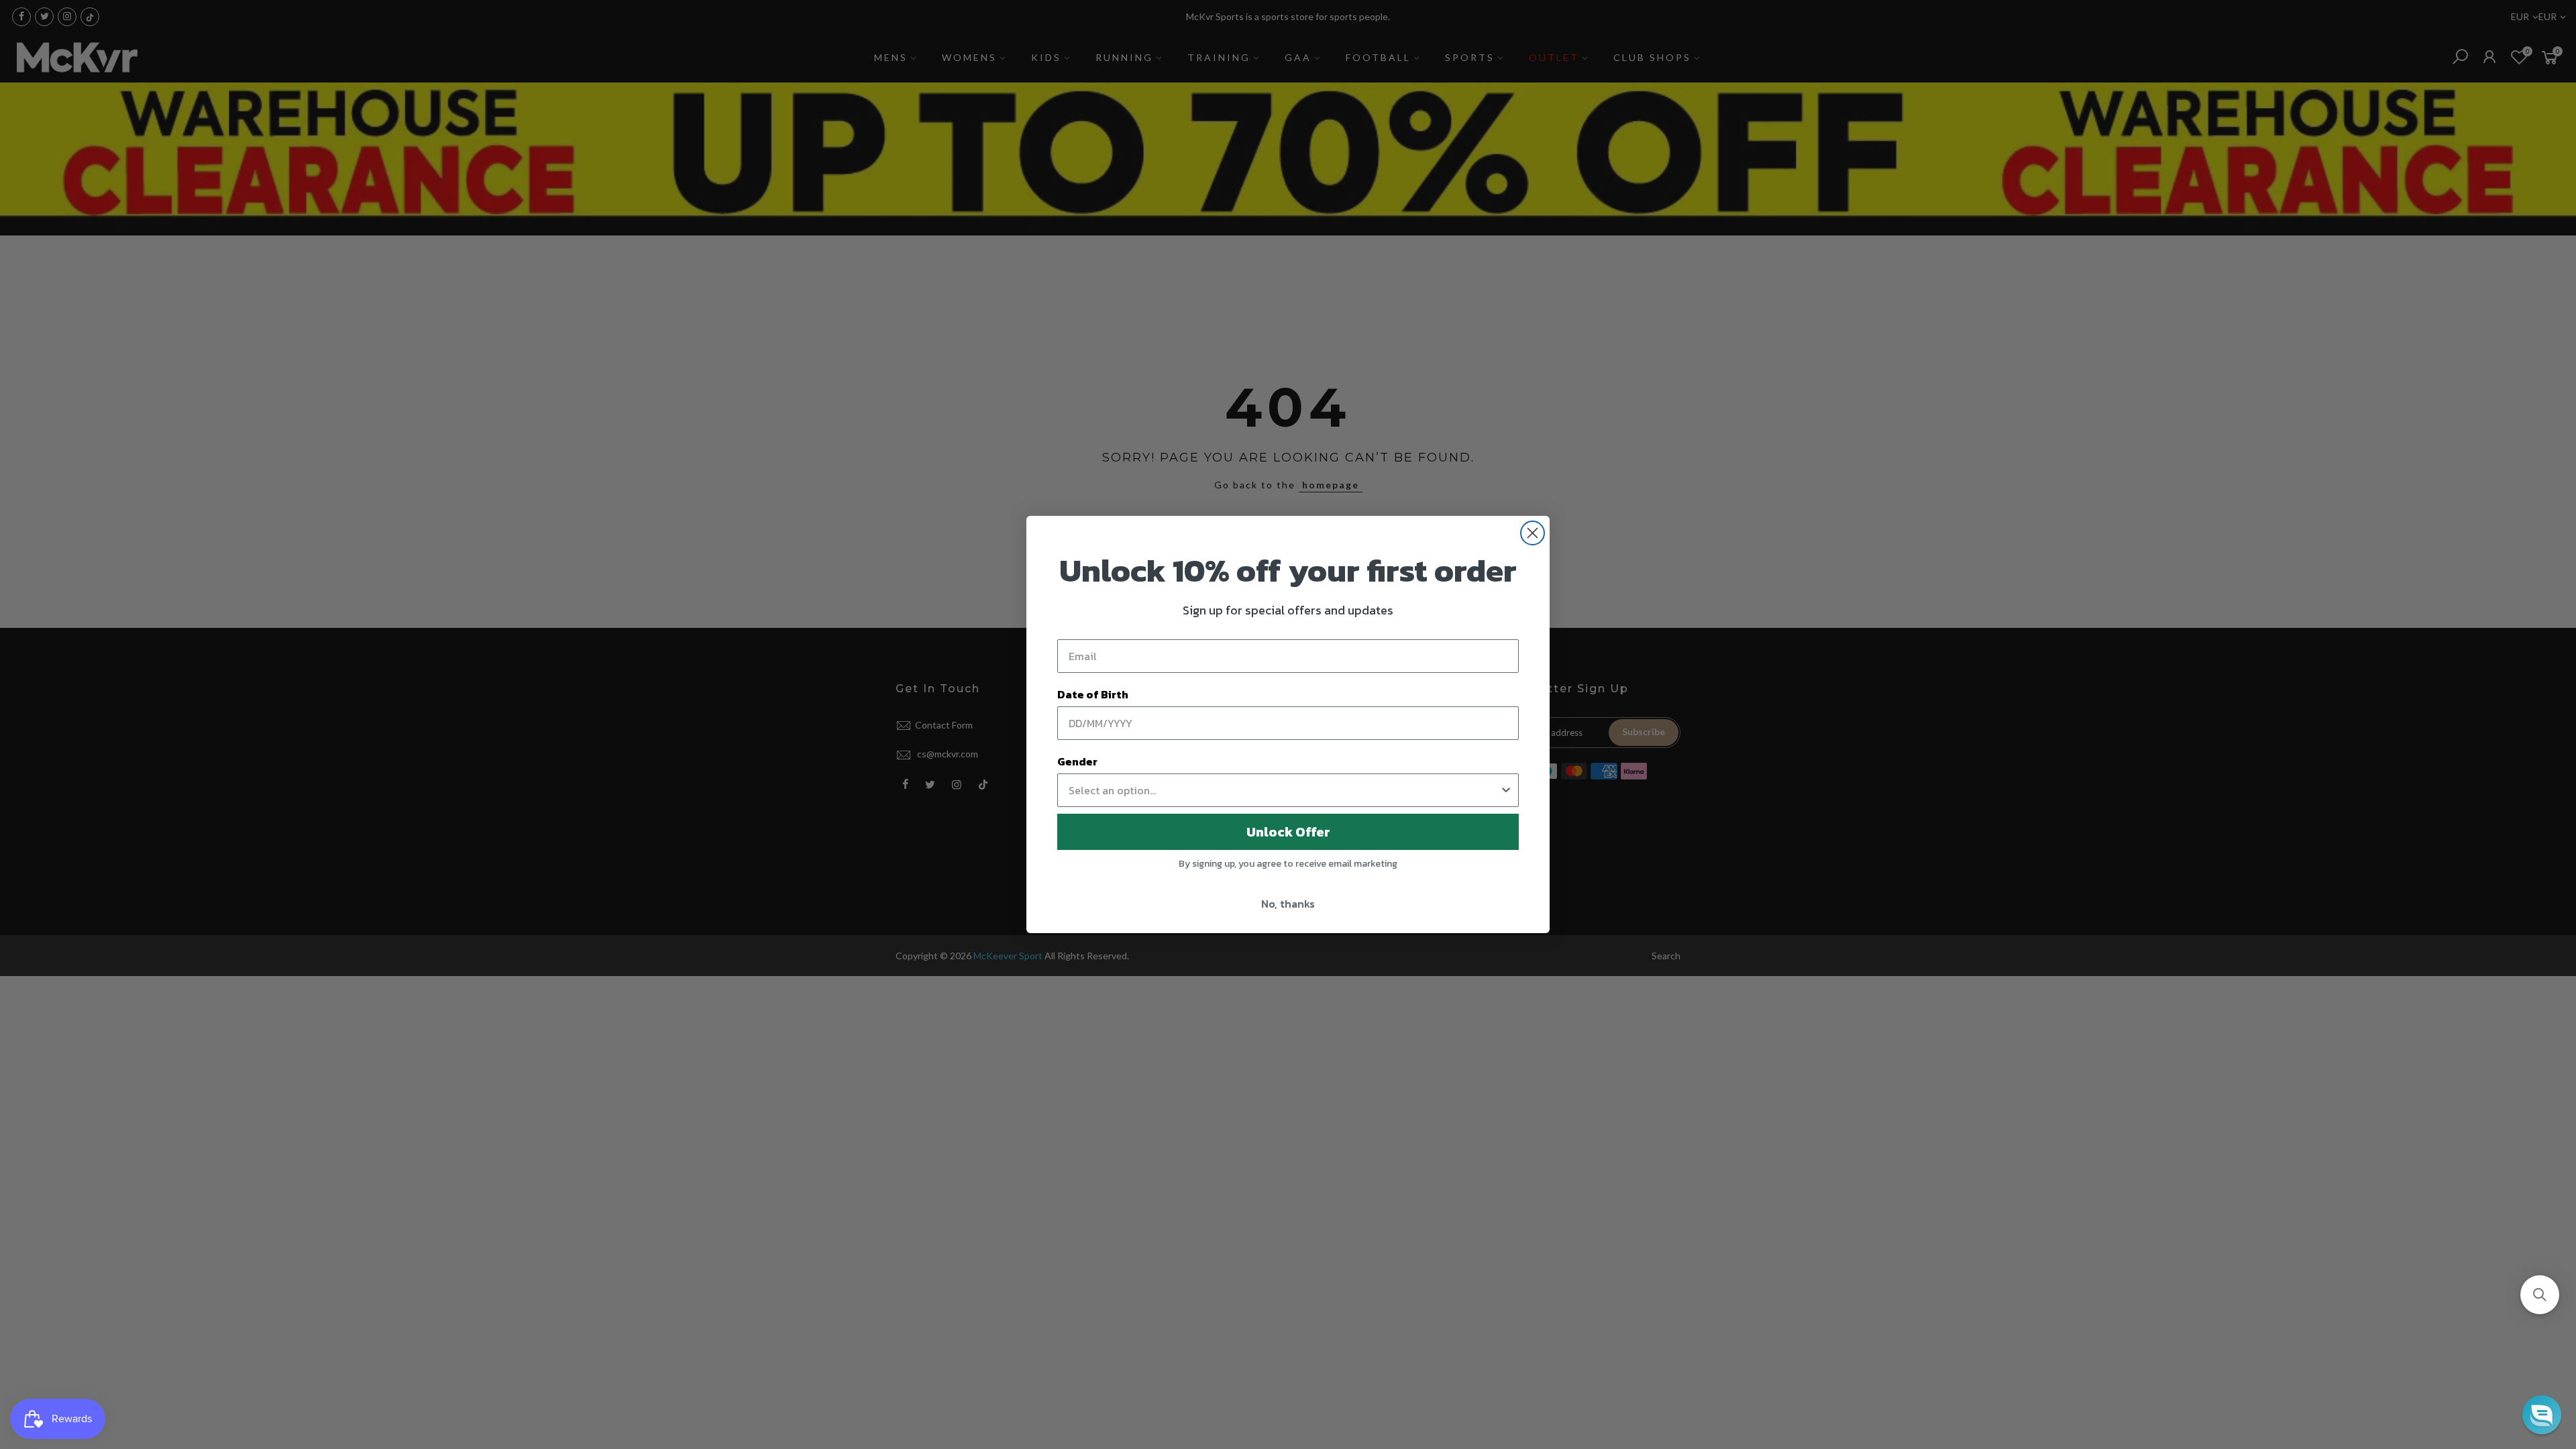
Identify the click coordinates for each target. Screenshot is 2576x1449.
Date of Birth (1093, 694)
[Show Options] (1506, 790)
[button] (2540, 1295)
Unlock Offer (1288, 832)
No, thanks (1288, 904)
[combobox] (1284, 790)
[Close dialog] (1533, 533)
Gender (1077, 761)
